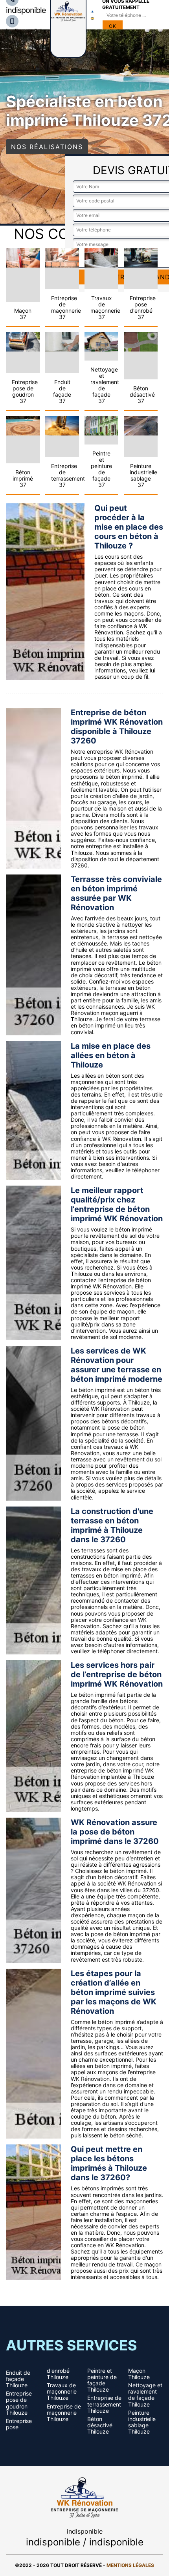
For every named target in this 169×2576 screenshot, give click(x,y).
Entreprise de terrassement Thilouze (104, 2404)
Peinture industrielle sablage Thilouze (142, 2422)
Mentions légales (130, 2565)
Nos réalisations (47, 147)
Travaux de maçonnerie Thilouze (62, 2392)
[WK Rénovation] (84, 2496)
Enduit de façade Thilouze (18, 2379)
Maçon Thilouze (139, 2374)
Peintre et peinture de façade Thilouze (102, 2380)
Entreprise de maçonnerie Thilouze (64, 2413)
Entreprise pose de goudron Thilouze (19, 2403)
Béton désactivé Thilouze (100, 2425)
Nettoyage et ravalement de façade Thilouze (145, 2395)
